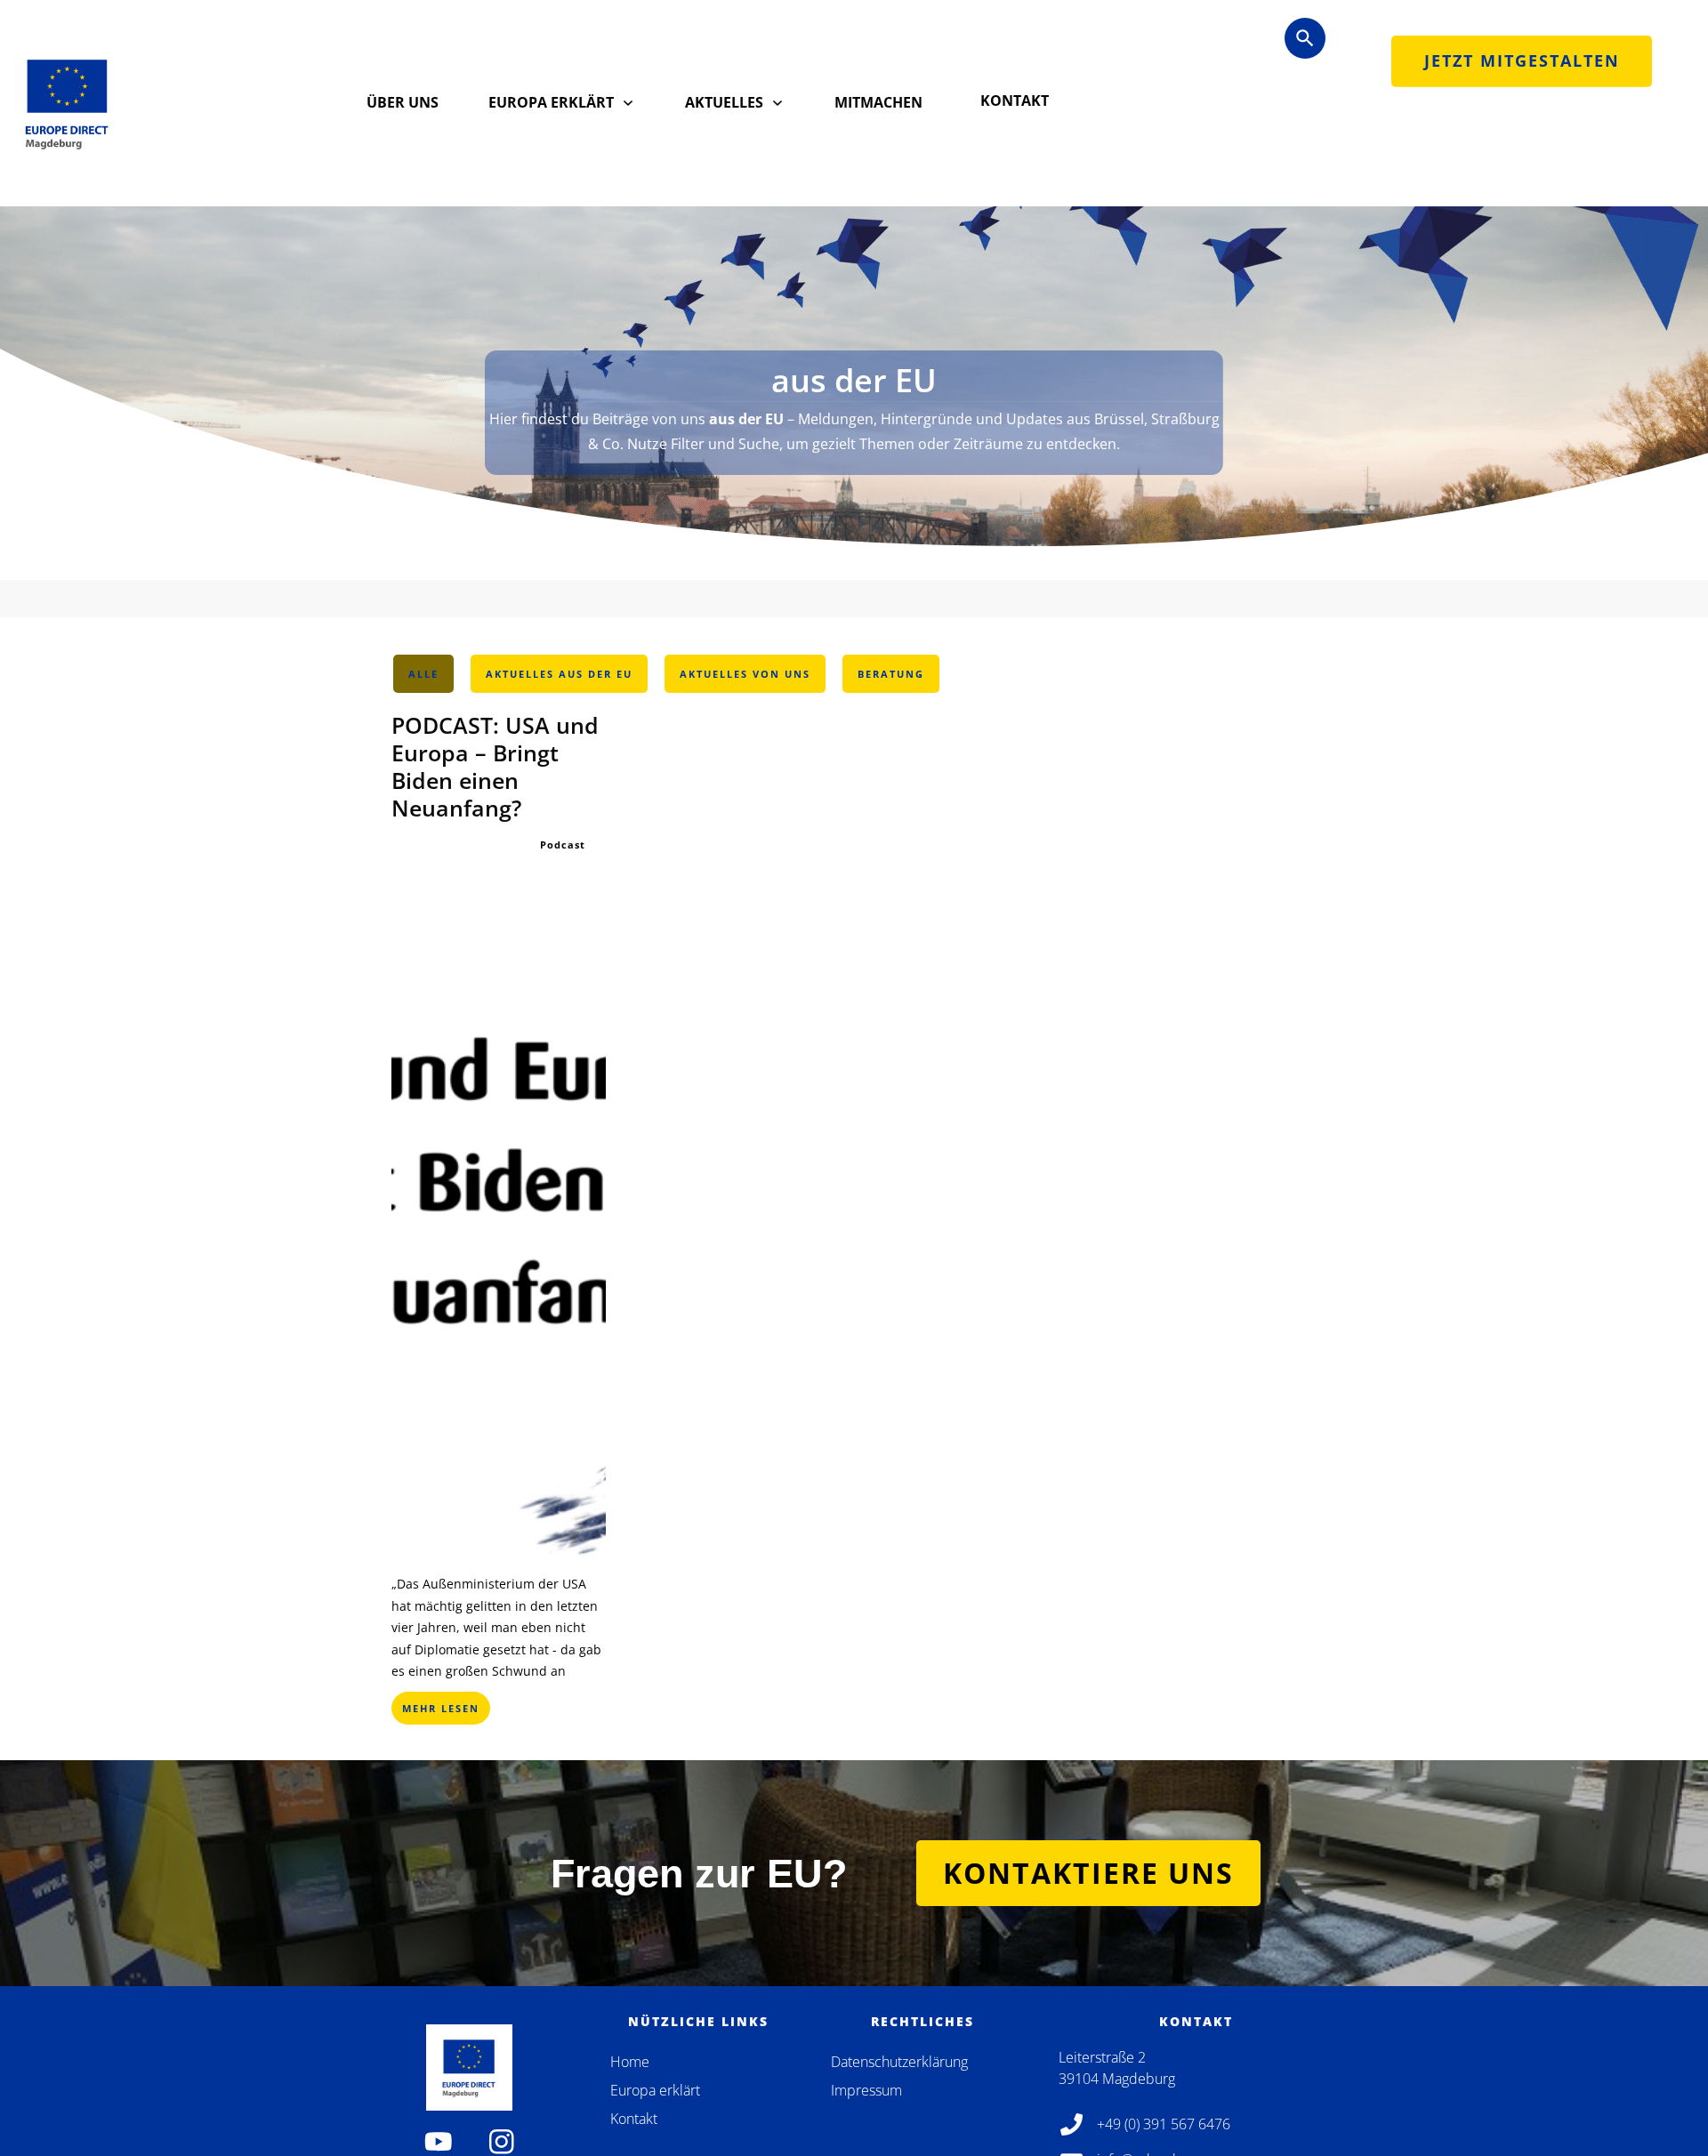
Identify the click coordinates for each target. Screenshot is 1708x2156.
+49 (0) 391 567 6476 (1164, 2124)
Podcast (563, 845)
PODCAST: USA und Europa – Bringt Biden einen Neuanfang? (495, 766)
